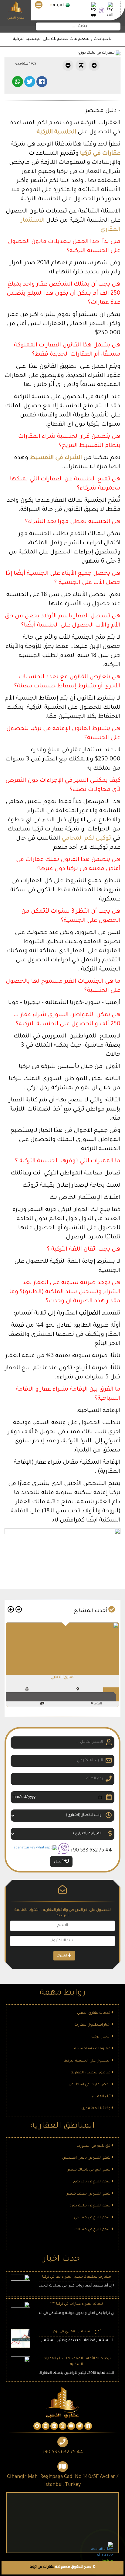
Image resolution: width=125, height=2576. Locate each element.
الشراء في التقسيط (56, 458)
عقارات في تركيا (100, 154)
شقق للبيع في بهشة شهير (89, 2194)
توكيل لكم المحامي (86, 839)
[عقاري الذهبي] (62, 1647)
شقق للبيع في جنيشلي (93, 2218)
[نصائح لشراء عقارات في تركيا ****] (20, 2312)
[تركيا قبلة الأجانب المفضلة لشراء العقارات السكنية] (20, 2366)
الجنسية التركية (56, 132)
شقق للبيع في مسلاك (93, 2230)
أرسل (59, 1862)
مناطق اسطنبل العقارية (91, 2073)
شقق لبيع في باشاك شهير (90, 2170)
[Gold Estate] (16, 8)
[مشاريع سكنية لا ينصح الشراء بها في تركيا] (20, 2285)
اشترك (62, 1956)
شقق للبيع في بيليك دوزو (90, 2206)
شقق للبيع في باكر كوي (92, 2182)
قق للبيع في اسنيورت (94, 2146)
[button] (18, 1611)
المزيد (98, 1704)
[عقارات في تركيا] (88, 2427)
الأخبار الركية (101, 2037)
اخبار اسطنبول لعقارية (93, 2025)
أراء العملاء (102, 2097)
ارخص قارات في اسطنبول (90, 2085)
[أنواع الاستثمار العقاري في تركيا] (20, 2339)
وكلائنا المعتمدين (96, 2109)
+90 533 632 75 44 (91, 1851)
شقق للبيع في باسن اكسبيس (87, 2158)
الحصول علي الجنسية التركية (88, 2061)
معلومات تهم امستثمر (92, 2049)
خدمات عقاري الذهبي (94, 2013)
